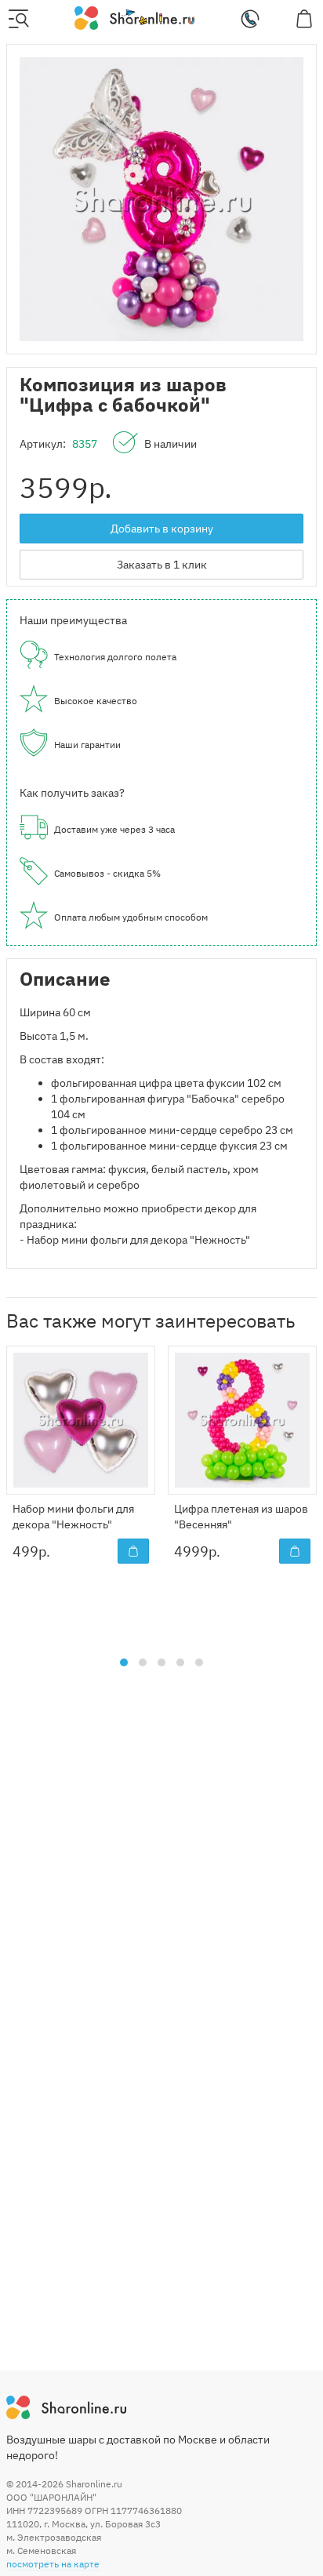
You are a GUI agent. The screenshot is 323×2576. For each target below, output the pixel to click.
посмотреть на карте (53, 2564)
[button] (124, 1662)
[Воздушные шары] (134, 17)
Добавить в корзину (162, 529)
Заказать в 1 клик (162, 565)
